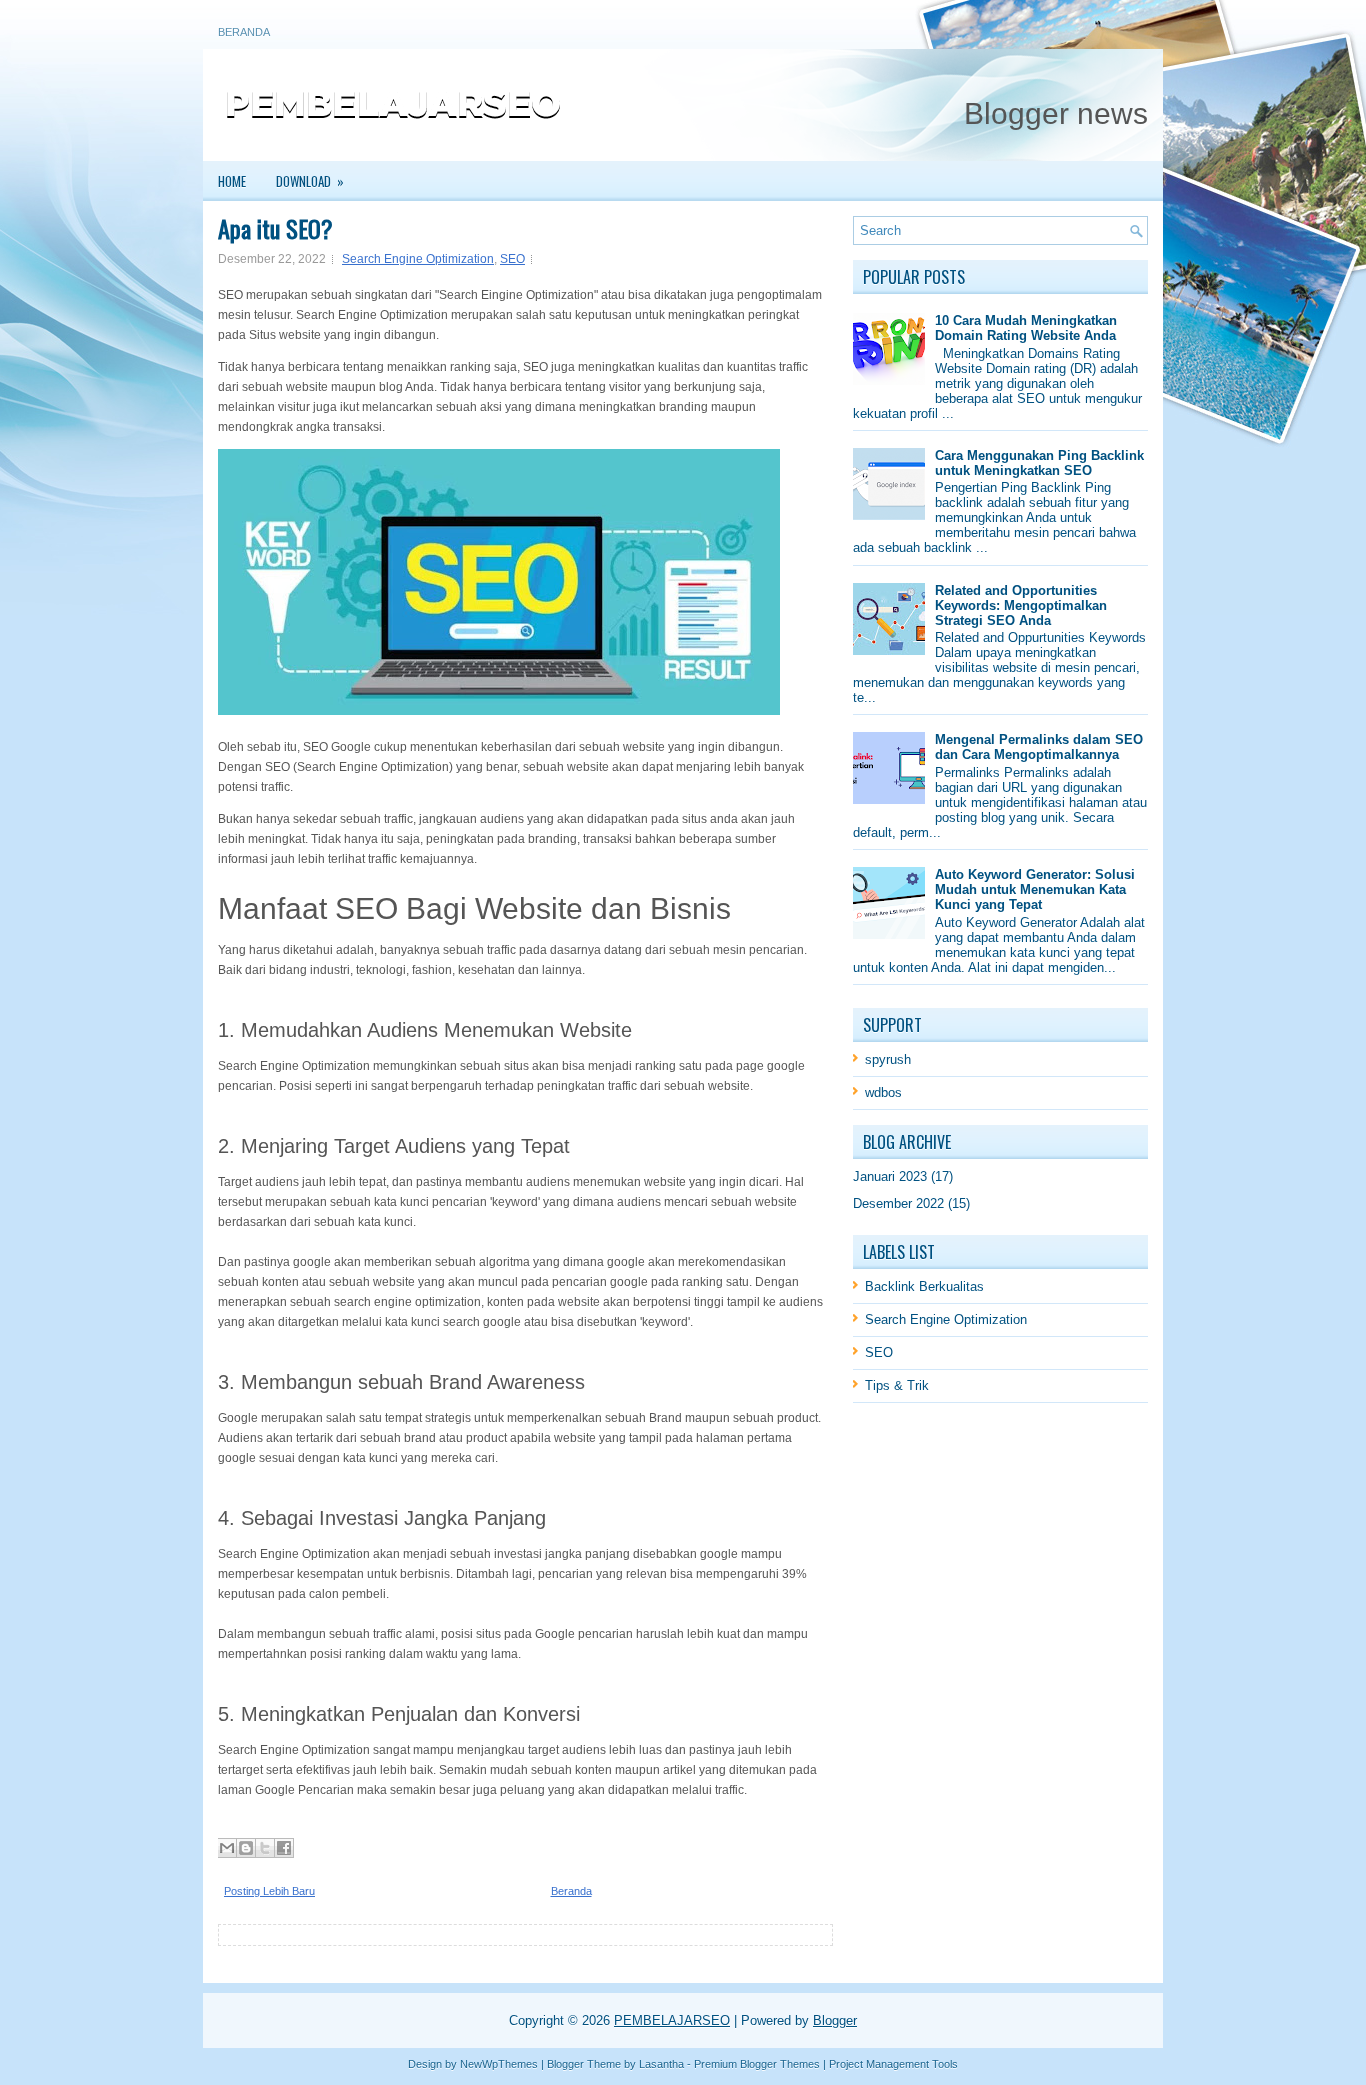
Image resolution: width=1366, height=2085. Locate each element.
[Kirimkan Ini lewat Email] (227, 1848)
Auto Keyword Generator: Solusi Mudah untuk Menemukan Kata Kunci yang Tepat (1035, 889)
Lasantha (661, 2064)
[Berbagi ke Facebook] (284, 1848)
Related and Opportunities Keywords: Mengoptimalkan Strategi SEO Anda (1021, 605)
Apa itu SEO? (275, 228)
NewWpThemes (499, 2064)
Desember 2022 (898, 1203)
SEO (512, 259)
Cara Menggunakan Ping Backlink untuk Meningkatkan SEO (1039, 463)
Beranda (244, 32)
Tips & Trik (897, 1385)
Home (232, 181)
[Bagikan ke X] (265, 1848)
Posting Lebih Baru (269, 1891)
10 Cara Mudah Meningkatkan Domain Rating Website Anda (1026, 328)
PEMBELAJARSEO (672, 2020)
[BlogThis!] (246, 1848)
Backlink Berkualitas (924, 1286)
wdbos (883, 1092)
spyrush (888, 1059)
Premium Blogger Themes (757, 2064)
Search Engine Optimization (418, 259)
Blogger (835, 2020)
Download (310, 181)
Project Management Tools (893, 2064)
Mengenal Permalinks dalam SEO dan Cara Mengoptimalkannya (1039, 747)
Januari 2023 (890, 1176)
